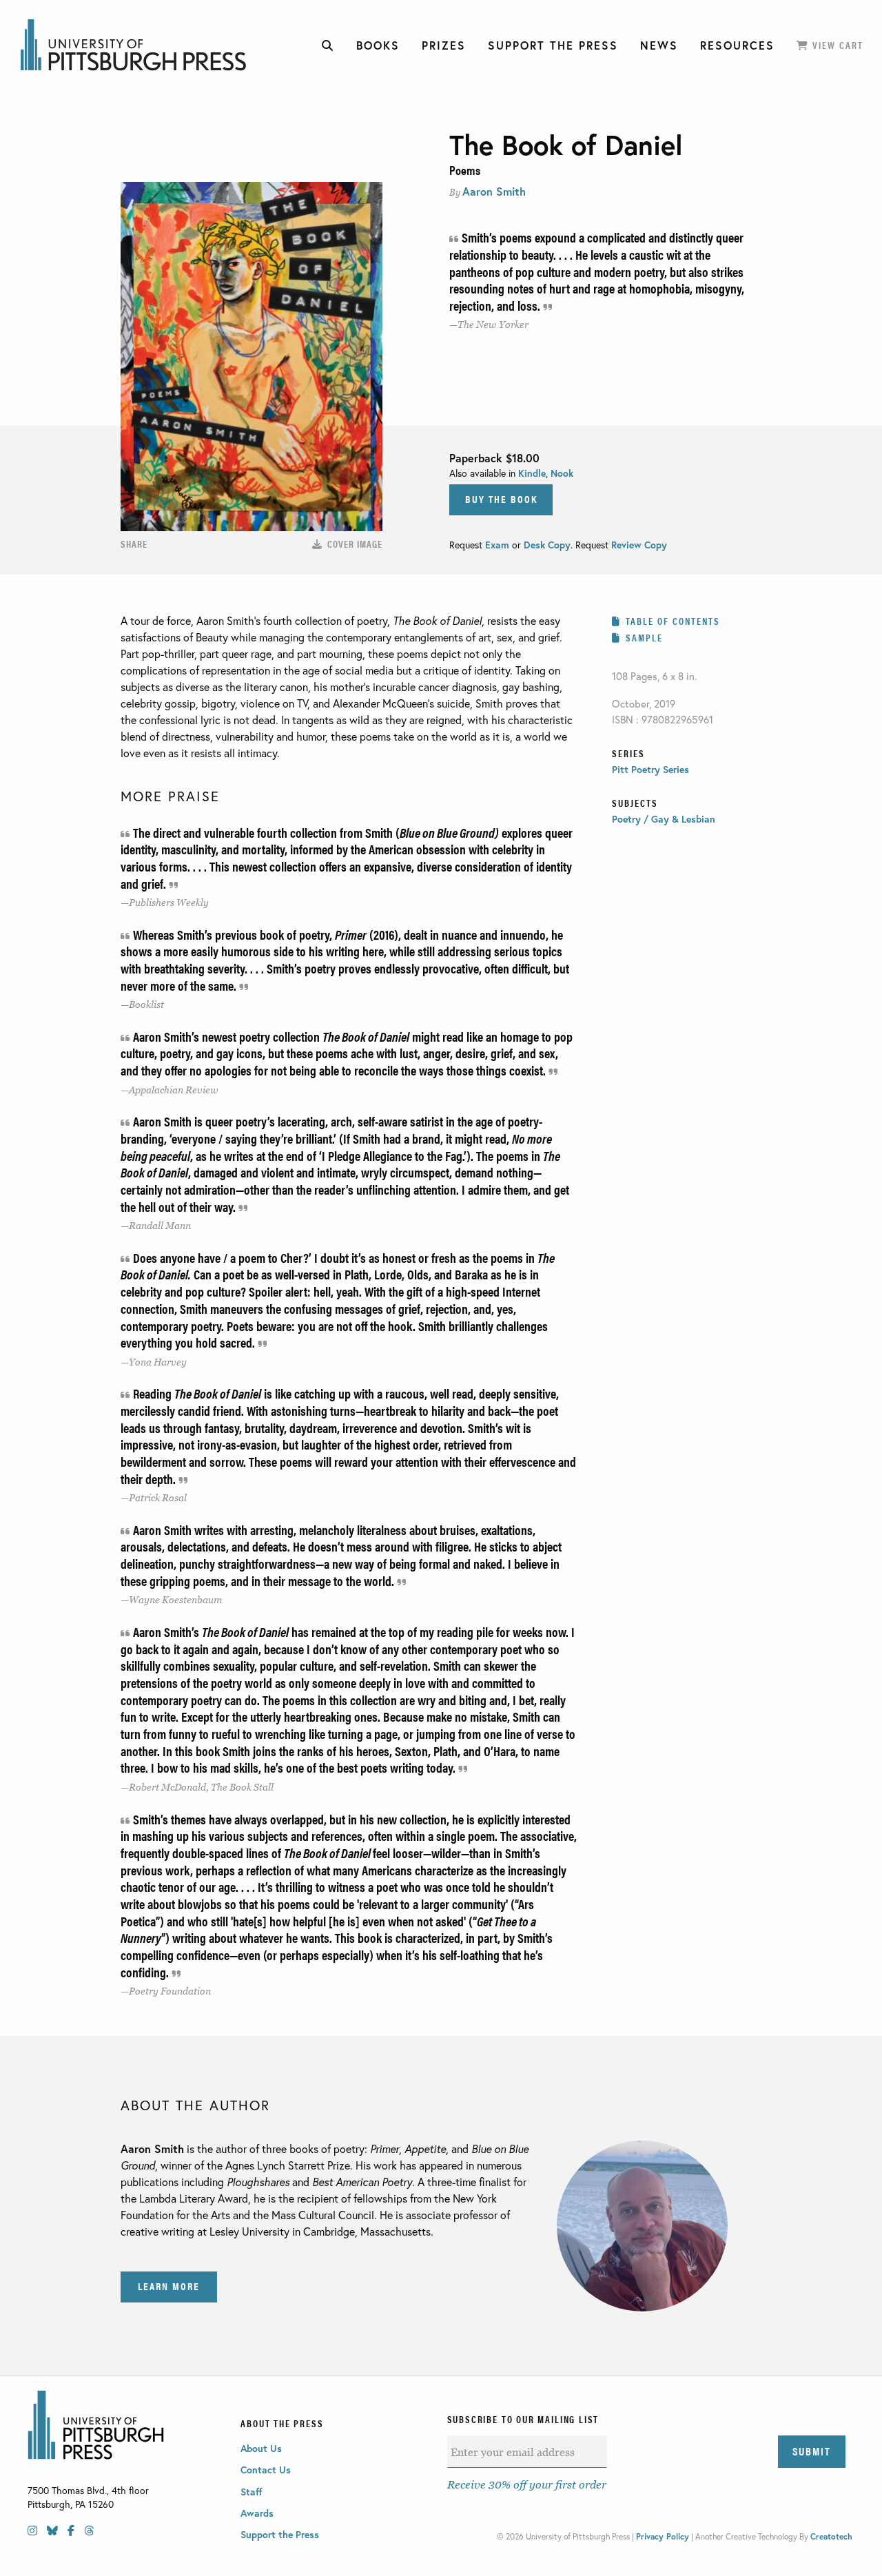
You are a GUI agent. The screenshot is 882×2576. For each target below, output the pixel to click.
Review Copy (638, 545)
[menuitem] (328, 45)
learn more (169, 2286)
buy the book (501, 498)
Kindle (532, 473)
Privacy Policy (663, 2536)
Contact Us (266, 2470)
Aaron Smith (494, 191)
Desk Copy (547, 545)
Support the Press (280, 2534)
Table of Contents (673, 621)
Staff (252, 2492)
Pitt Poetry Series (650, 769)
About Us (261, 2448)
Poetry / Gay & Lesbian (664, 819)
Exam (499, 545)
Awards (257, 2513)
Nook (562, 473)
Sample (644, 637)
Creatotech (831, 2536)
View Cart (836, 45)
